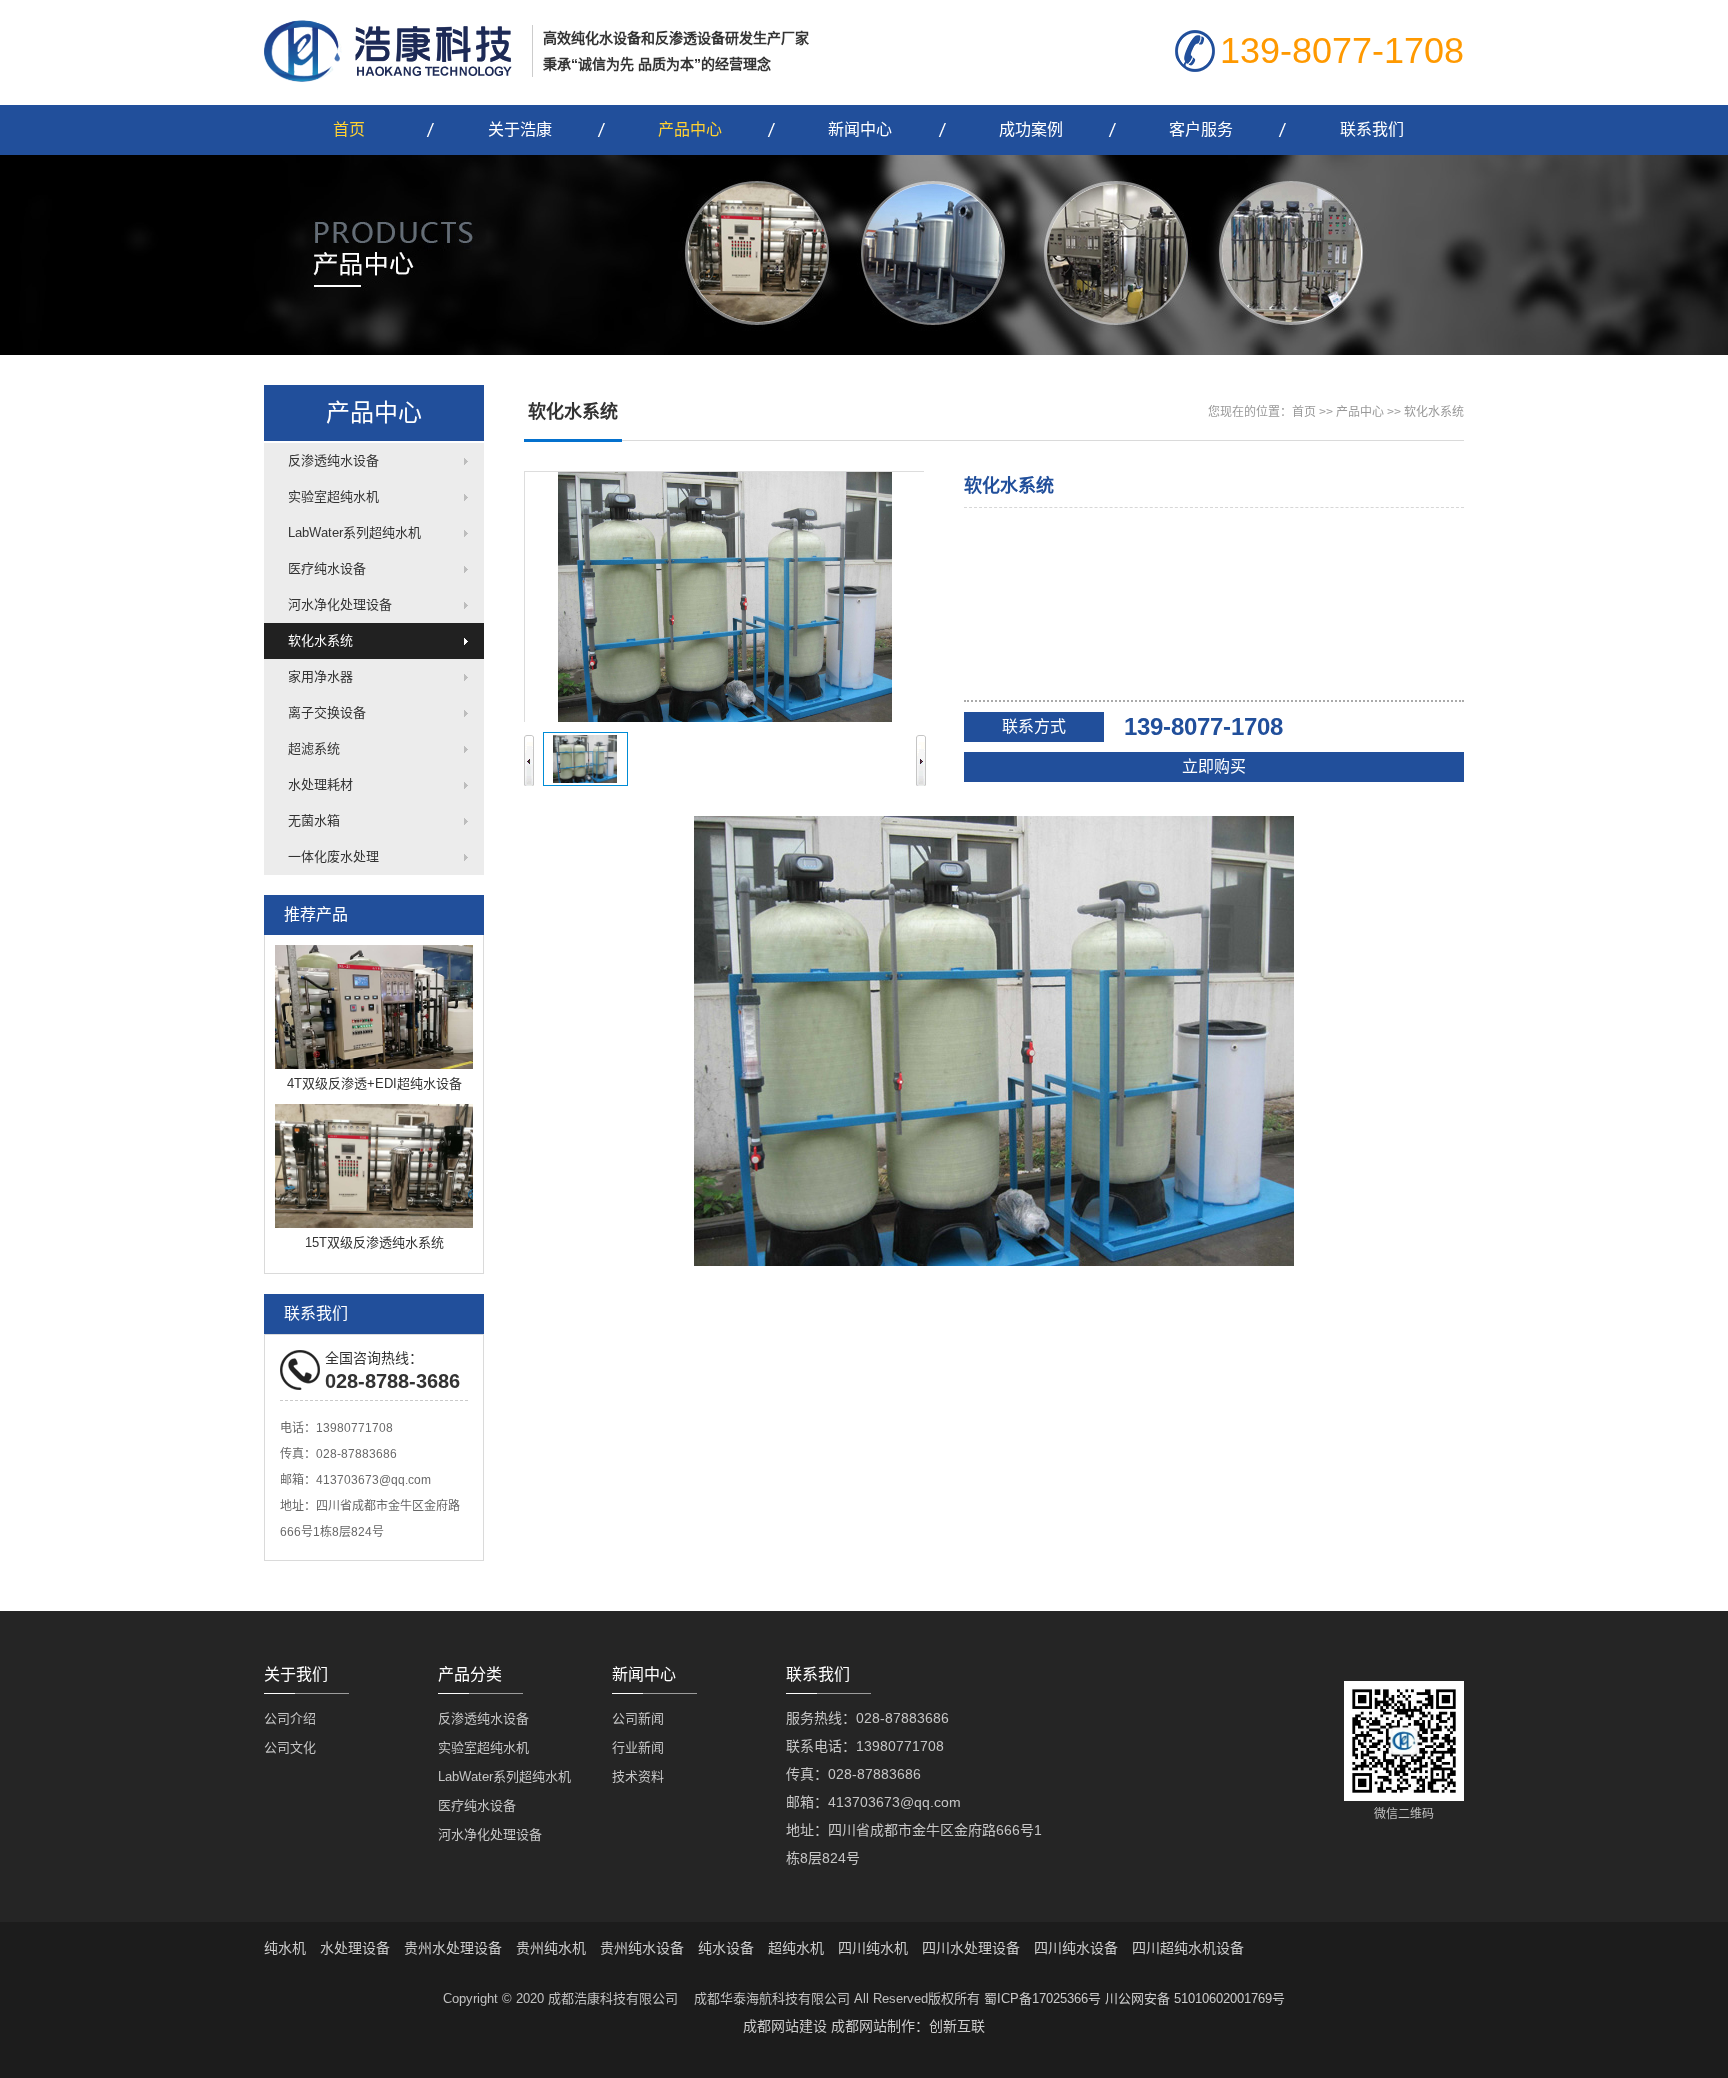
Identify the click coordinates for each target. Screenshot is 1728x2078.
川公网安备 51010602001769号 (1195, 1998)
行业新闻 (638, 1747)
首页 (349, 129)
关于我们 (296, 1674)
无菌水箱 (314, 820)
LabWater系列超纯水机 (354, 532)
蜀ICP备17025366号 (1042, 1998)
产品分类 (470, 1674)
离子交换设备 (327, 712)
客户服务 (1201, 129)
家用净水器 (320, 676)
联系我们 (1372, 129)
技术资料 (638, 1776)
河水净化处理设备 (340, 604)
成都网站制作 (873, 2026)
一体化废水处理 (333, 856)
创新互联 (957, 2026)
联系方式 (1034, 726)
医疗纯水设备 (327, 568)
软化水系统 (320, 640)
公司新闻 (638, 1718)
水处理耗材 (320, 784)
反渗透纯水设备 (333, 460)
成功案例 (1031, 129)
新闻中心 (860, 129)
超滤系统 (314, 748)
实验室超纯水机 (333, 496)
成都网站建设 (785, 2026)
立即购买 (1214, 766)
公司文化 (290, 1747)
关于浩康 (520, 129)
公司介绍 (290, 1718)
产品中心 (690, 129)
